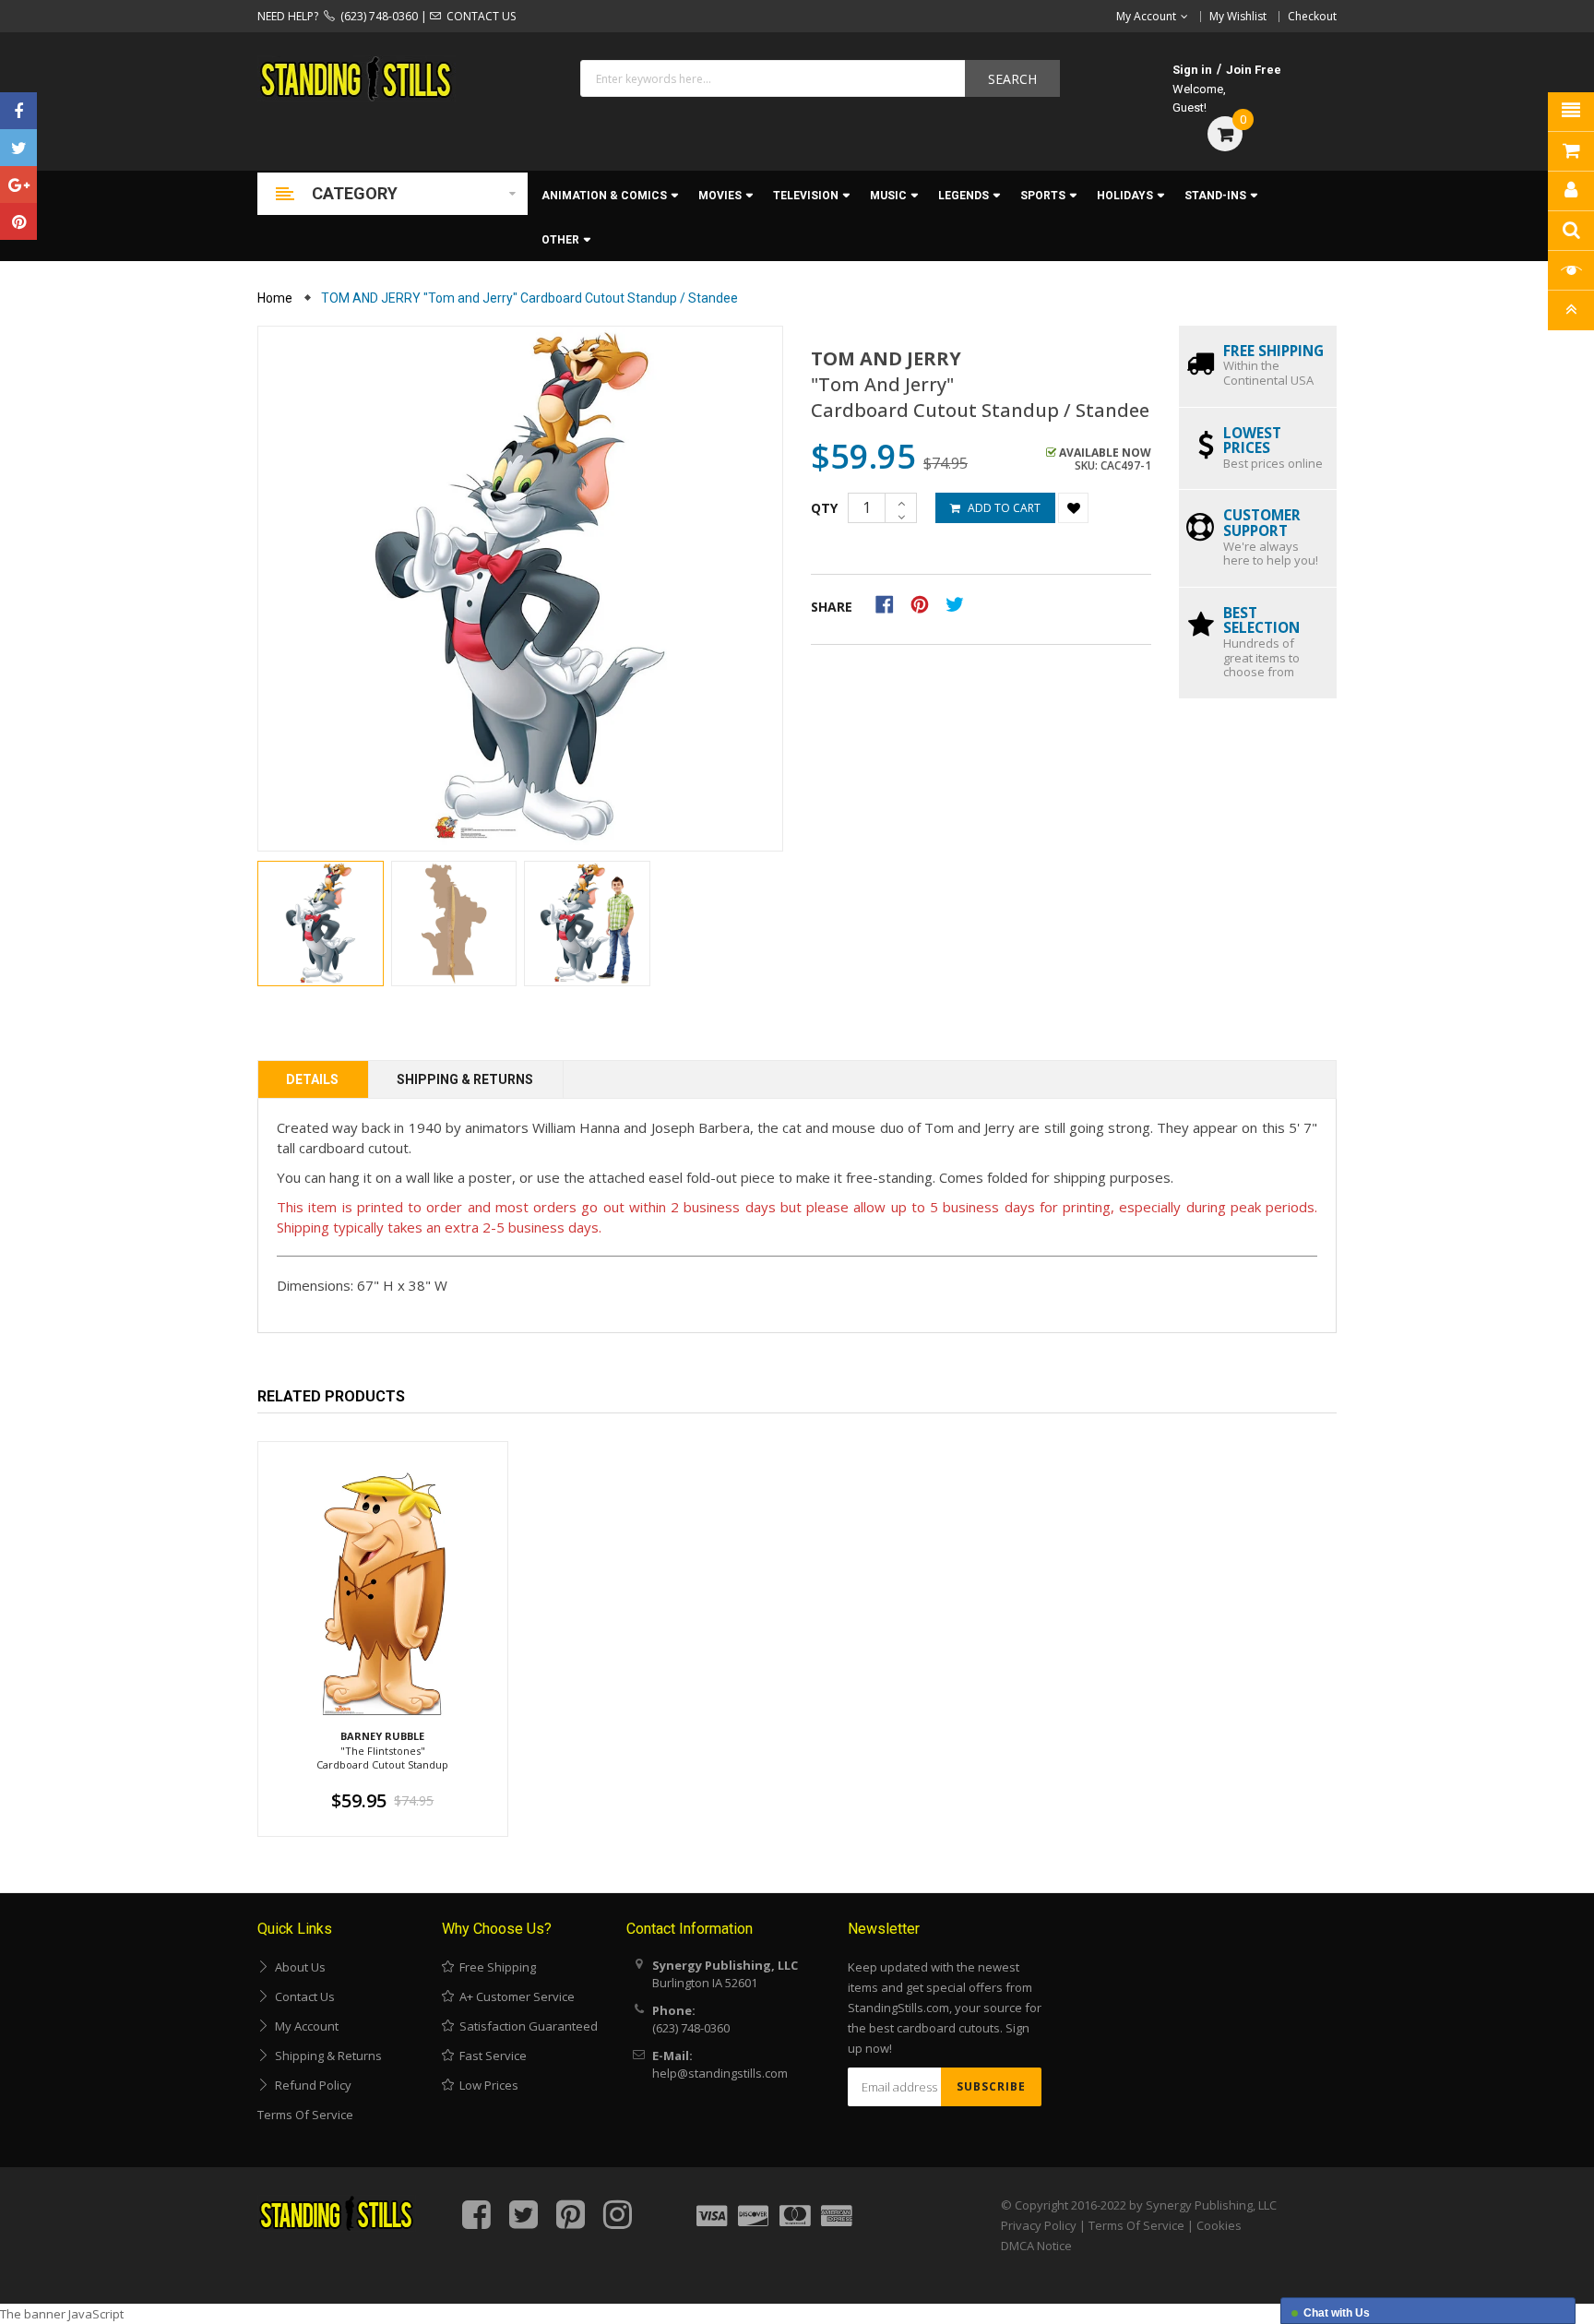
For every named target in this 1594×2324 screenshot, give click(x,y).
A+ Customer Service (514, 1996)
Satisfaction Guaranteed (526, 2026)
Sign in (1192, 70)
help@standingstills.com (720, 2073)
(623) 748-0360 (376, 16)
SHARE (832, 607)
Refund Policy (310, 2085)
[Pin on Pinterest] (926, 603)
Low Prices (486, 2085)
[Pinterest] (18, 221)
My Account (304, 2026)
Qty (824, 508)
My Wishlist (1238, 16)
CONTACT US (478, 16)
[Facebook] (18, 111)
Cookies (1219, 2225)
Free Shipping (495, 1967)
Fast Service (490, 2056)
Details (312, 1079)
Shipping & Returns (465, 1079)
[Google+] (18, 185)
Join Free (1254, 70)
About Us (297, 1967)
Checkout (1312, 16)
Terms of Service (305, 2115)
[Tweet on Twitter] (959, 603)
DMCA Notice (1036, 2246)
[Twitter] (18, 148)
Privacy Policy (1039, 2225)
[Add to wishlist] (1073, 508)
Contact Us (302, 1996)
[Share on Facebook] (891, 603)
